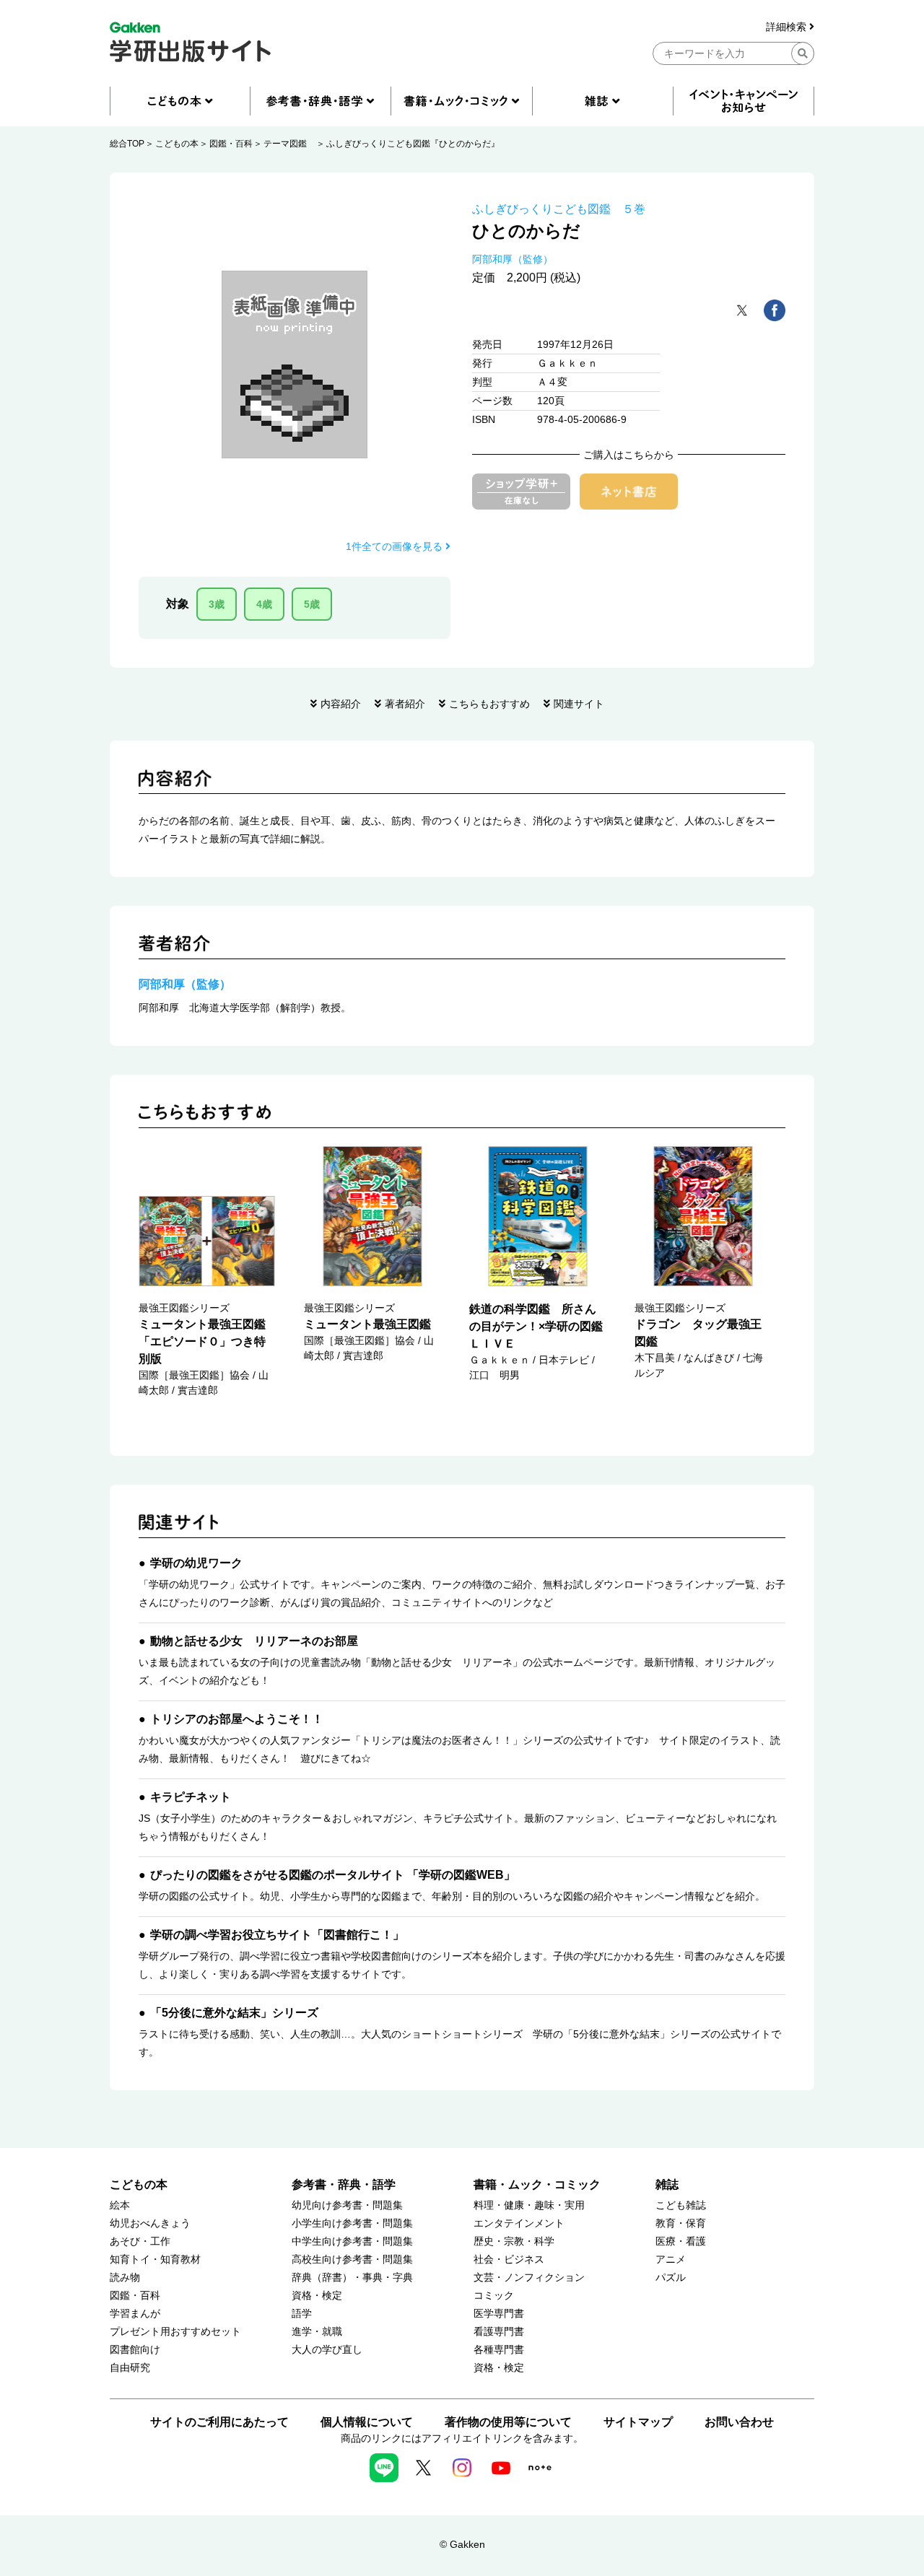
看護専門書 (499, 2332)
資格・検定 (317, 2296)
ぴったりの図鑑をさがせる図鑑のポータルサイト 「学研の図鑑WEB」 (333, 1875)
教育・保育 (681, 2223)
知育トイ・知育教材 (155, 2260)
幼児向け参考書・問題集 (347, 2205)
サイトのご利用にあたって (219, 2422)
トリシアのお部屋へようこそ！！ (237, 1719)
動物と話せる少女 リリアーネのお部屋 (254, 1641)
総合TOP (127, 144)
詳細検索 (788, 27)
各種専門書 (499, 2350)
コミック (494, 2296)
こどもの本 (177, 144)
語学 (302, 2314)
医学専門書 (499, 2314)
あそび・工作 (140, 2241)
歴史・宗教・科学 (514, 2241)
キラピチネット (191, 1797)
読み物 (125, 2278)
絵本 (120, 2205)
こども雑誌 (681, 2205)
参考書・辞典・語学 (344, 2184)
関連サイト (579, 704)
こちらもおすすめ (489, 704)
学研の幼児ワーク (196, 1563)
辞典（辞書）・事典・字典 (352, 2278)
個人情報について (367, 2422)
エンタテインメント (519, 2223)
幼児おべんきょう (150, 2223)
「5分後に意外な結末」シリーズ (234, 2013)
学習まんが (135, 2314)
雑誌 (667, 2184)
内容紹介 (341, 704)
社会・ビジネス (509, 2260)
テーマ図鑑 (289, 144)
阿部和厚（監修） (513, 259)
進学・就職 (317, 2332)
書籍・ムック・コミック (537, 2184)
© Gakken (462, 2544)
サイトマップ (638, 2422)
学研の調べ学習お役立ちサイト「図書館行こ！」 (277, 1935)
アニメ (671, 2260)
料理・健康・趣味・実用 (529, 2205)
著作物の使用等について (508, 2422)
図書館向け (135, 2350)
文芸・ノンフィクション (529, 2278)
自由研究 (130, 2368)
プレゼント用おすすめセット (175, 2332)
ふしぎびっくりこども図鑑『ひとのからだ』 (413, 144)
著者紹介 (405, 704)
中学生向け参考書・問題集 (352, 2241)
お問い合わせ (739, 2422)
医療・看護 (681, 2241)
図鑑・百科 (231, 144)
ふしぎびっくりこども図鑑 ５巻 (559, 209)
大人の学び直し (327, 2350)
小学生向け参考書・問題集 (352, 2223)
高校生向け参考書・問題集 (352, 2260)
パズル (671, 2278)
